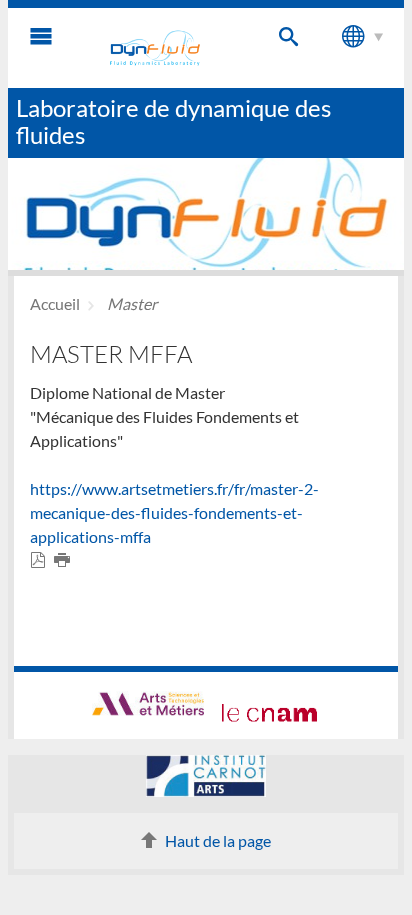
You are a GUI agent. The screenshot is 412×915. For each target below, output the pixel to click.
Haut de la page (218, 840)
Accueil (55, 303)
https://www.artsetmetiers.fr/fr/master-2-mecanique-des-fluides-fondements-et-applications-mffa (174, 512)
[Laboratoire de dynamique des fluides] (155, 48)
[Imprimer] (66, 560)
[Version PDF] (42, 560)
